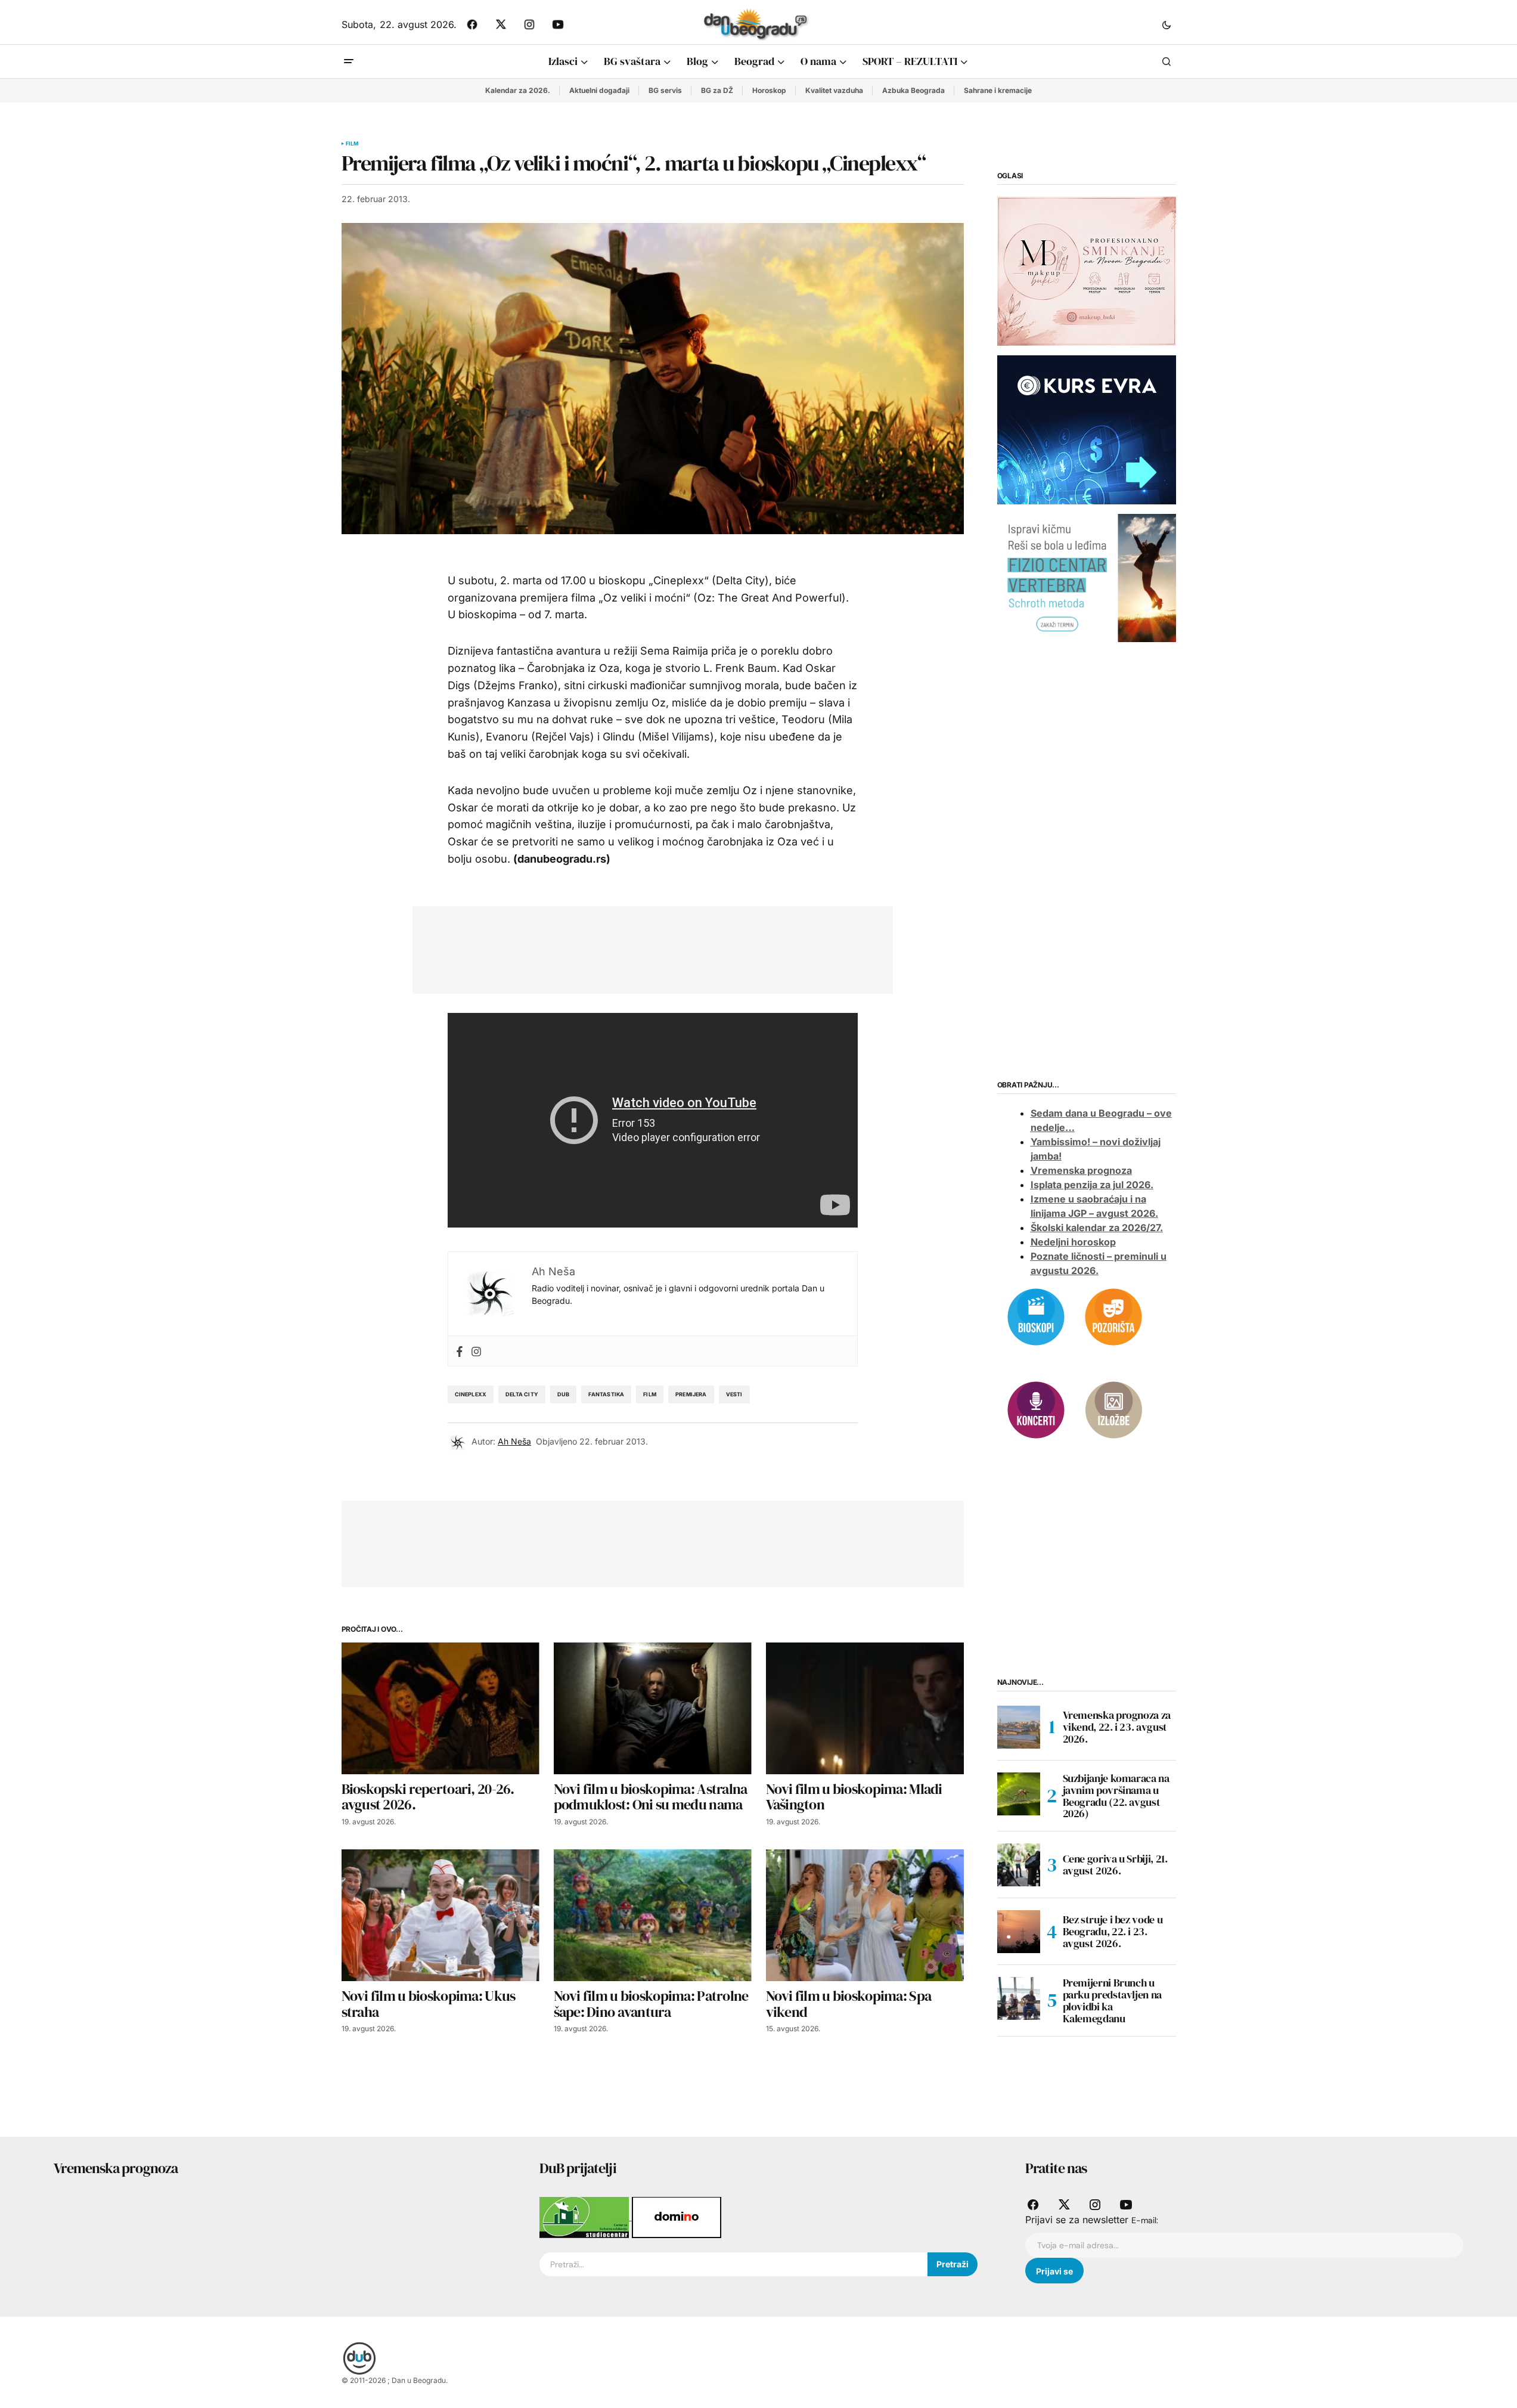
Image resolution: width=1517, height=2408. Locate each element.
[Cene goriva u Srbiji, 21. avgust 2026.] (1019, 1865)
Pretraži (953, 2264)
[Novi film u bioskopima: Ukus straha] (440, 1915)
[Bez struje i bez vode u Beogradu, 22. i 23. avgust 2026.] (1019, 1932)
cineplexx (471, 1394)
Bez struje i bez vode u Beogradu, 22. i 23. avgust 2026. (1113, 1931)
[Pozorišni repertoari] (1113, 1316)
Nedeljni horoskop (1073, 1242)
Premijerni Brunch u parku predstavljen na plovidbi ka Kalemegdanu (1112, 2001)
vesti (734, 1394)
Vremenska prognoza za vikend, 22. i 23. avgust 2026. (1117, 1727)
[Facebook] (460, 1351)
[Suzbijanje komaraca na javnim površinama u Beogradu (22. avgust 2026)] (1019, 1794)
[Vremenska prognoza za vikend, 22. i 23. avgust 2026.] (1019, 1727)
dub (564, 1394)
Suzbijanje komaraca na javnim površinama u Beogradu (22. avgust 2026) (1116, 1796)
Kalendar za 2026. (518, 90)
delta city (522, 1394)
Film (352, 144)
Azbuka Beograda (913, 90)
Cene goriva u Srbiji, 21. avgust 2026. (1115, 1865)
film (650, 1394)
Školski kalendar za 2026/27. (1097, 1228)
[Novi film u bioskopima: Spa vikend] (865, 1915)
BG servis (665, 90)
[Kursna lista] (1087, 271)
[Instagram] (476, 1351)
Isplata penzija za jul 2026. (1092, 1185)
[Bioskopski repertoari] (1036, 1316)
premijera (691, 1394)
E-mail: (1145, 2220)
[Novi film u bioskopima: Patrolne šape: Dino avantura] (653, 1915)
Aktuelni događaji (599, 90)
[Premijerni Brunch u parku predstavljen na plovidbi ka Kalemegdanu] (1019, 1998)
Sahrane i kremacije (998, 90)
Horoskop (769, 90)
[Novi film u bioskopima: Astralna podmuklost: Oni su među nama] (653, 1708)
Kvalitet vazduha (834, 90)
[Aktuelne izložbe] (1113, 1409)
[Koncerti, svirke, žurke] (1036, 1409)
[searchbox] (733, 2264)
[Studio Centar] (586, 2217)
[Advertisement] (644, 947)
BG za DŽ (717, 90)
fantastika (606, 1394)
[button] (1167, 24)
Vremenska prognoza (1081, 1170)
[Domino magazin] (677, 2217)
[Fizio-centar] (1087, 577)
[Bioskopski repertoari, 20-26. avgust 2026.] (440, 1708)
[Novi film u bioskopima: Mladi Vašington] (865, 1708)
